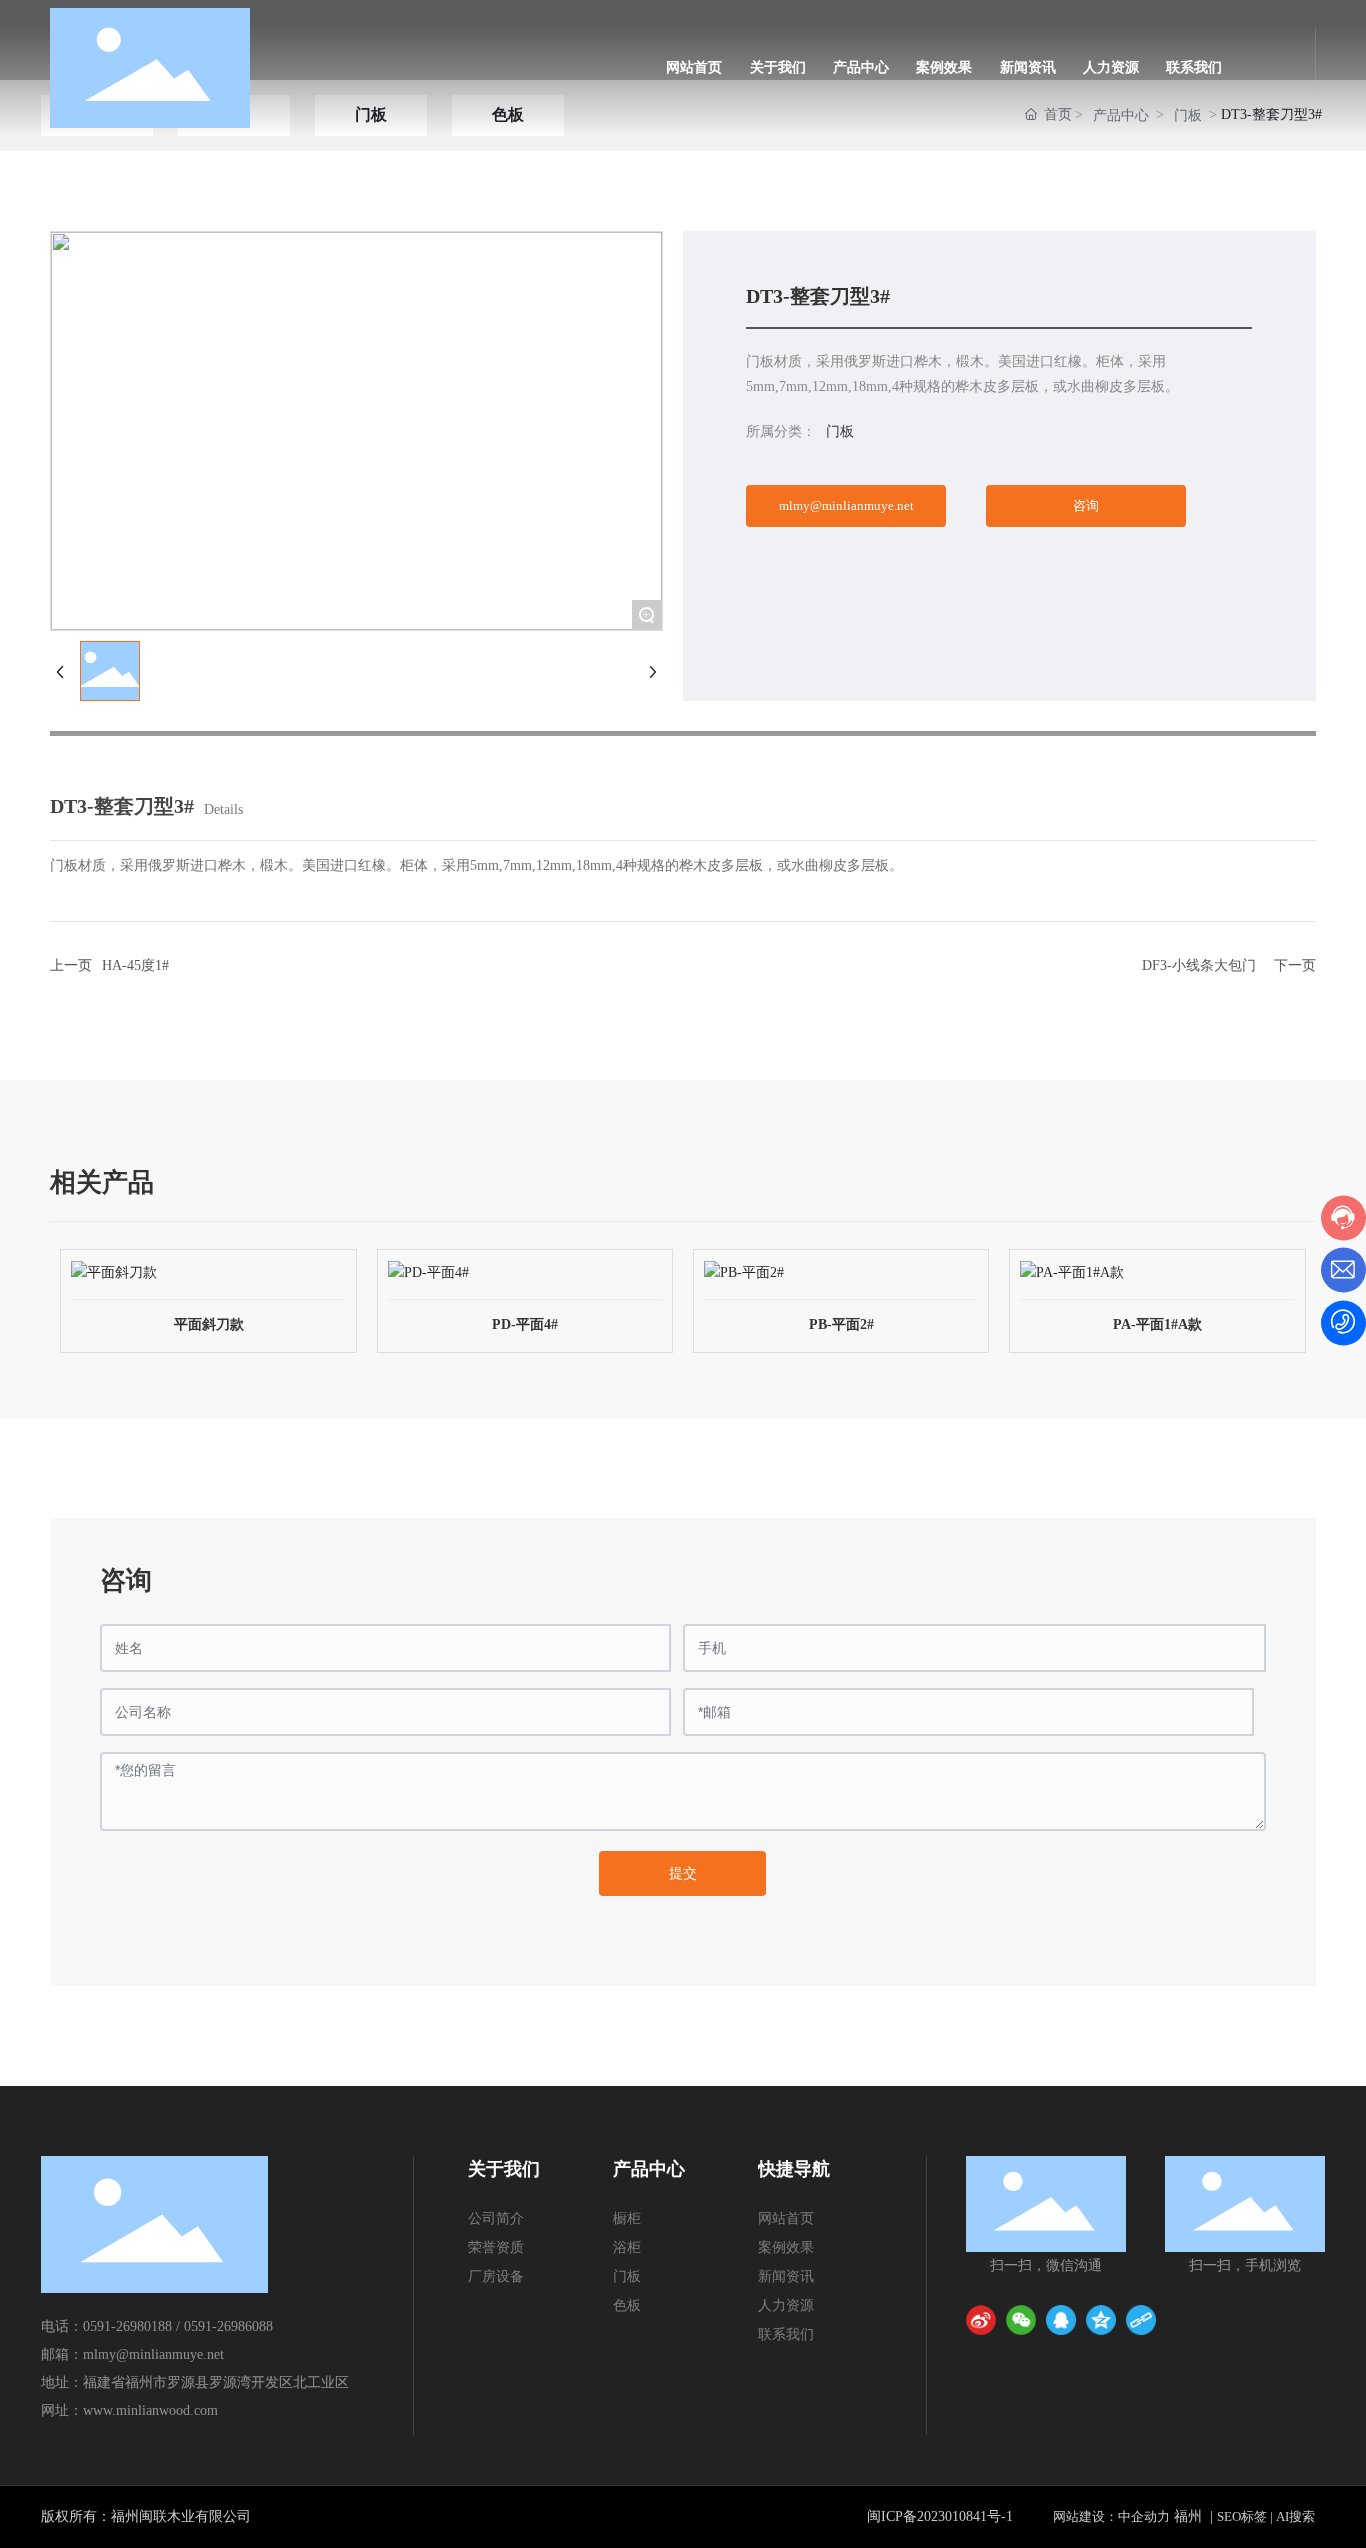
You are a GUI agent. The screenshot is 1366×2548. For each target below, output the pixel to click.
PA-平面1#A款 (1157, 1324)
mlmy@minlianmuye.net (153, 2354)
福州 (1188, 2516)
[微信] (1021, 2320)
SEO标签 (1242, 2516)
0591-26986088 (228, 2326)
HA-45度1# (135, 965)
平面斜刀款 (209, 1324)
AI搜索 (1295, 2516)
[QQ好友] (1061, 2320)
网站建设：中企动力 (1111, 2516)
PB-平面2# (841, 1324)
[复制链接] (1141, 2320)
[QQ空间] (1101, 2320)
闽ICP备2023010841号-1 (940, 2516)
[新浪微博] (981, 2320)
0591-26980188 (127, 2326)
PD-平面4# (525, 1324)
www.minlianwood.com (150, 2410)
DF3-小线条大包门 (1199, 965)
